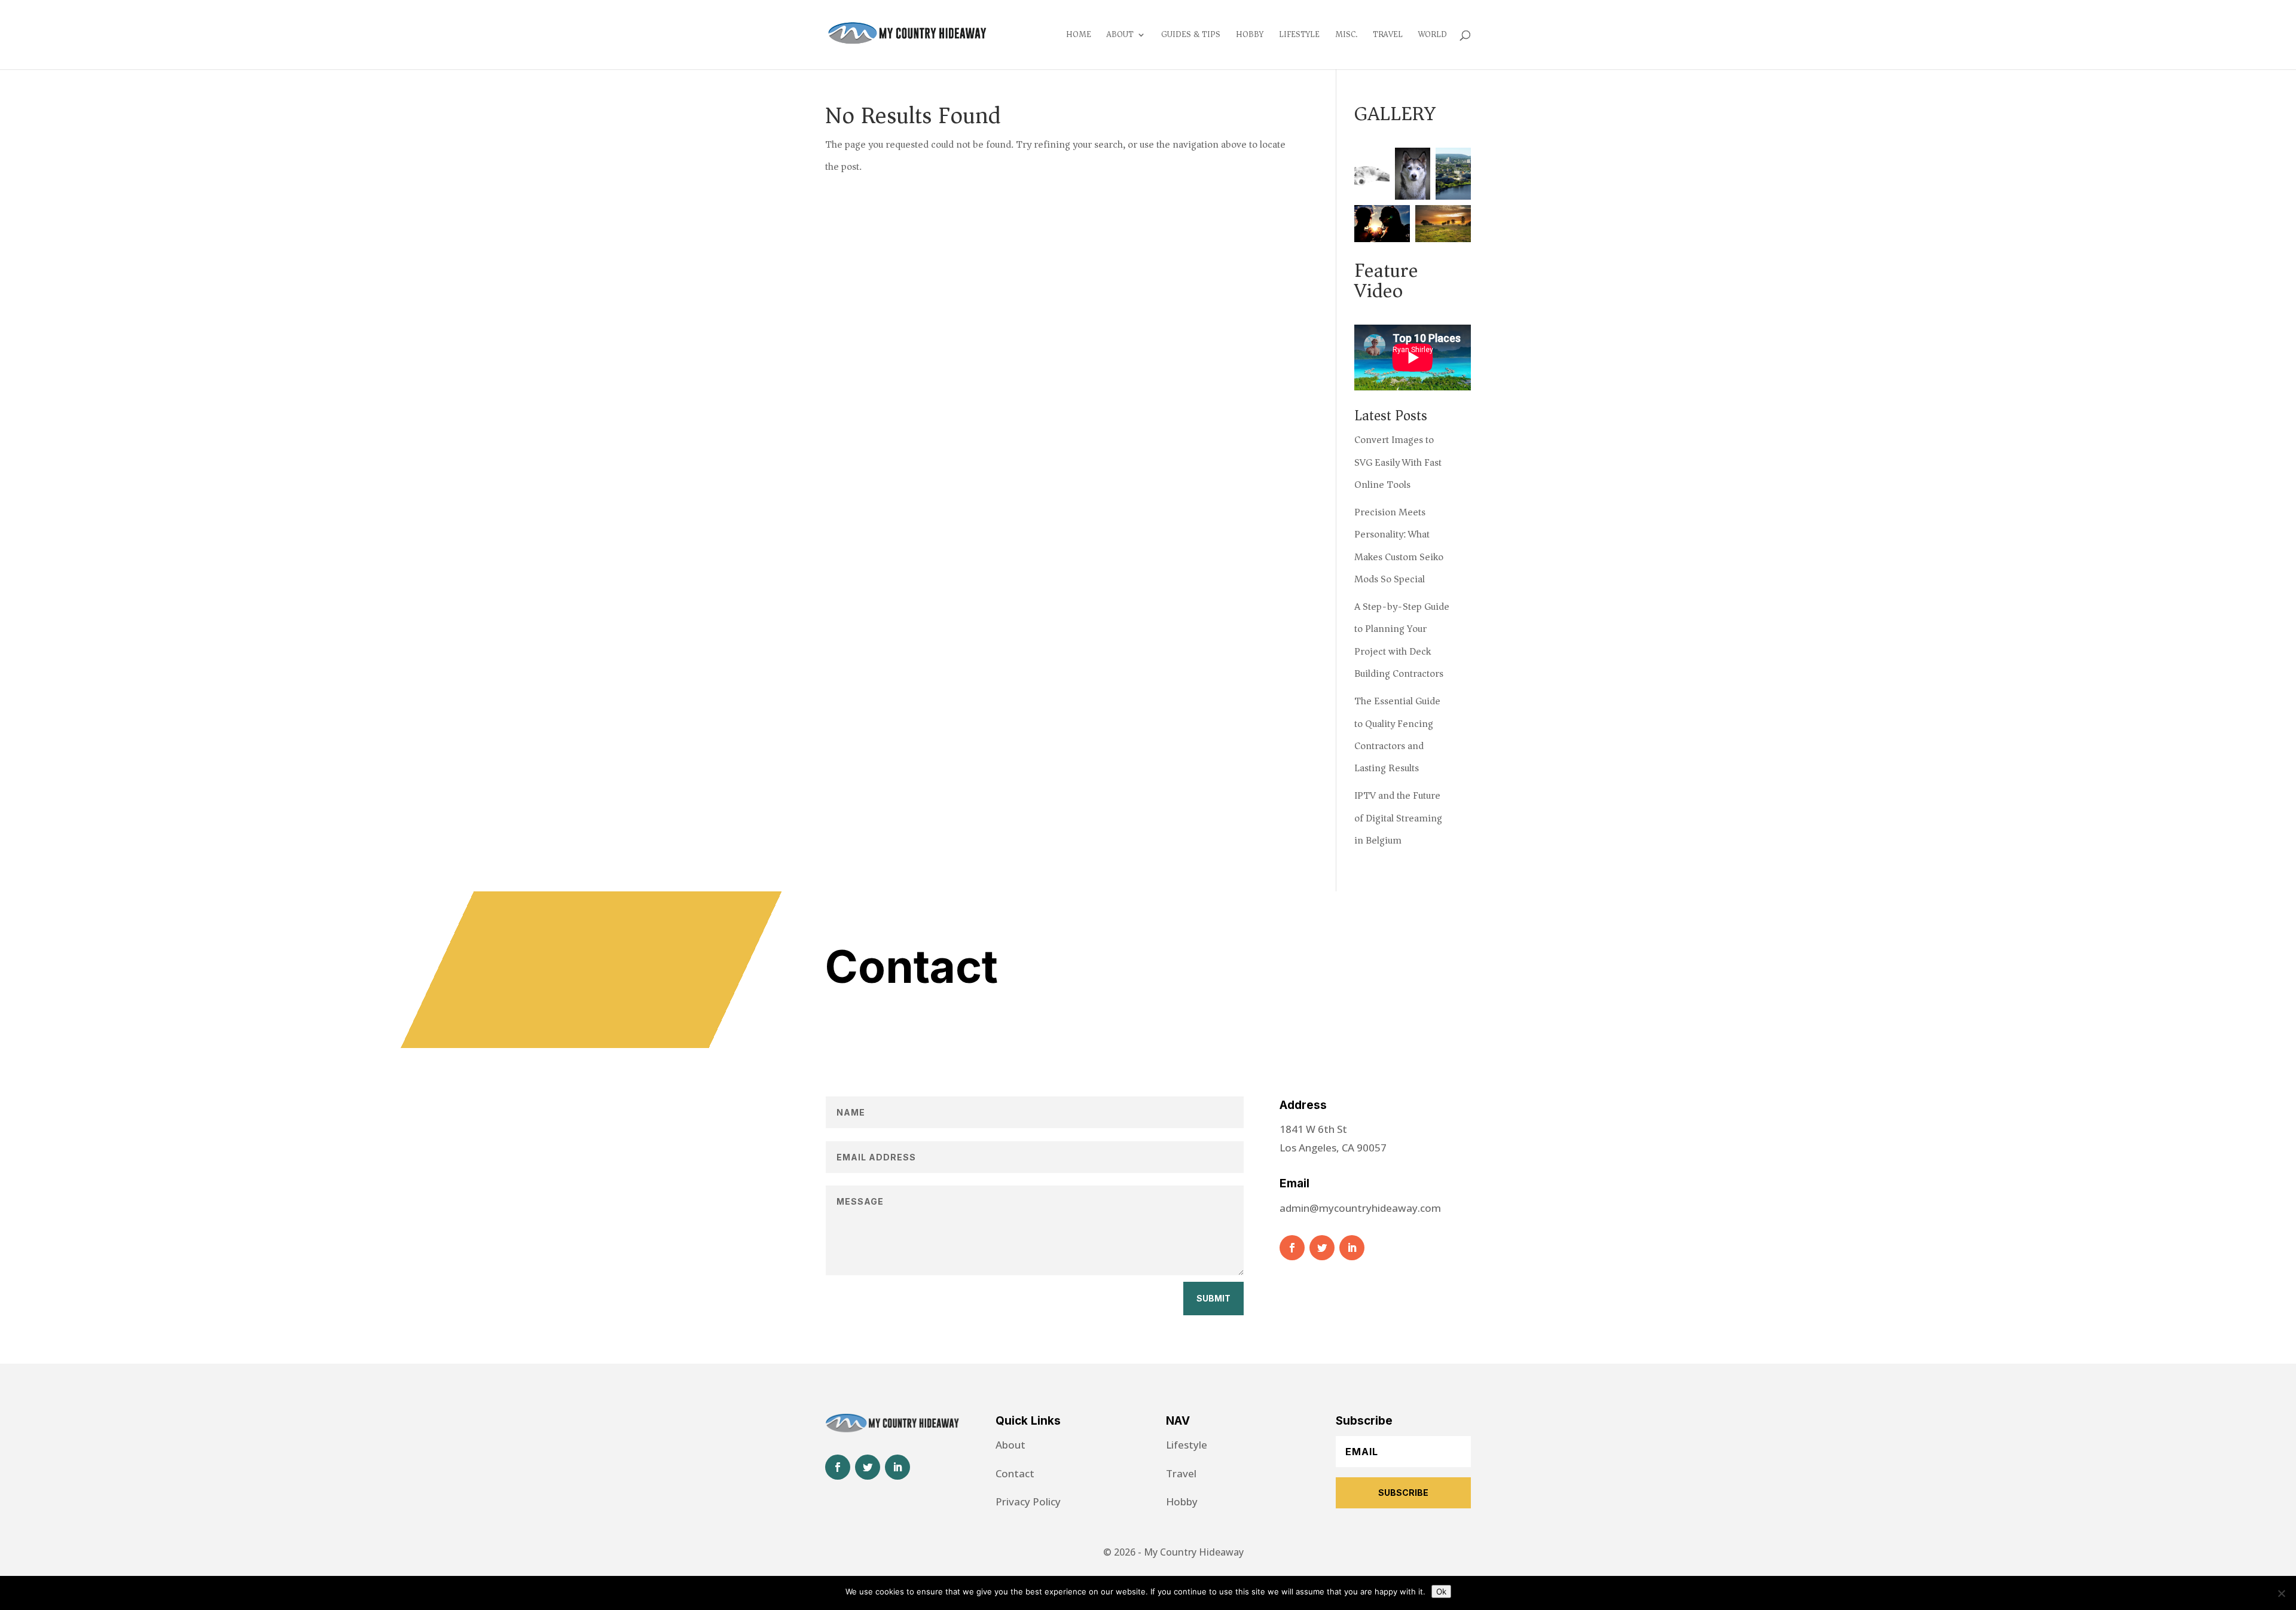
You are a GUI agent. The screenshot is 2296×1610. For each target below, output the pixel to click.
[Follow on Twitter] (1322, 1248)
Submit (1213, 1298)
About (1120, 36)
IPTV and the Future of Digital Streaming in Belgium (1398, 818)
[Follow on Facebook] (1292, 1248)
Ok (1441, 1591)
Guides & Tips (1191, 36)
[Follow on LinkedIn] (1352, 1248)
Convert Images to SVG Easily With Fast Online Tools (1398, 462)
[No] (2281, 1593)
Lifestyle (1299, 36)
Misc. (1346, 36)
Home (1079, 36)
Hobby (1250, 36)
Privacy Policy (1028, 1501)
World (1433, 36)
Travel (1388, 36)
